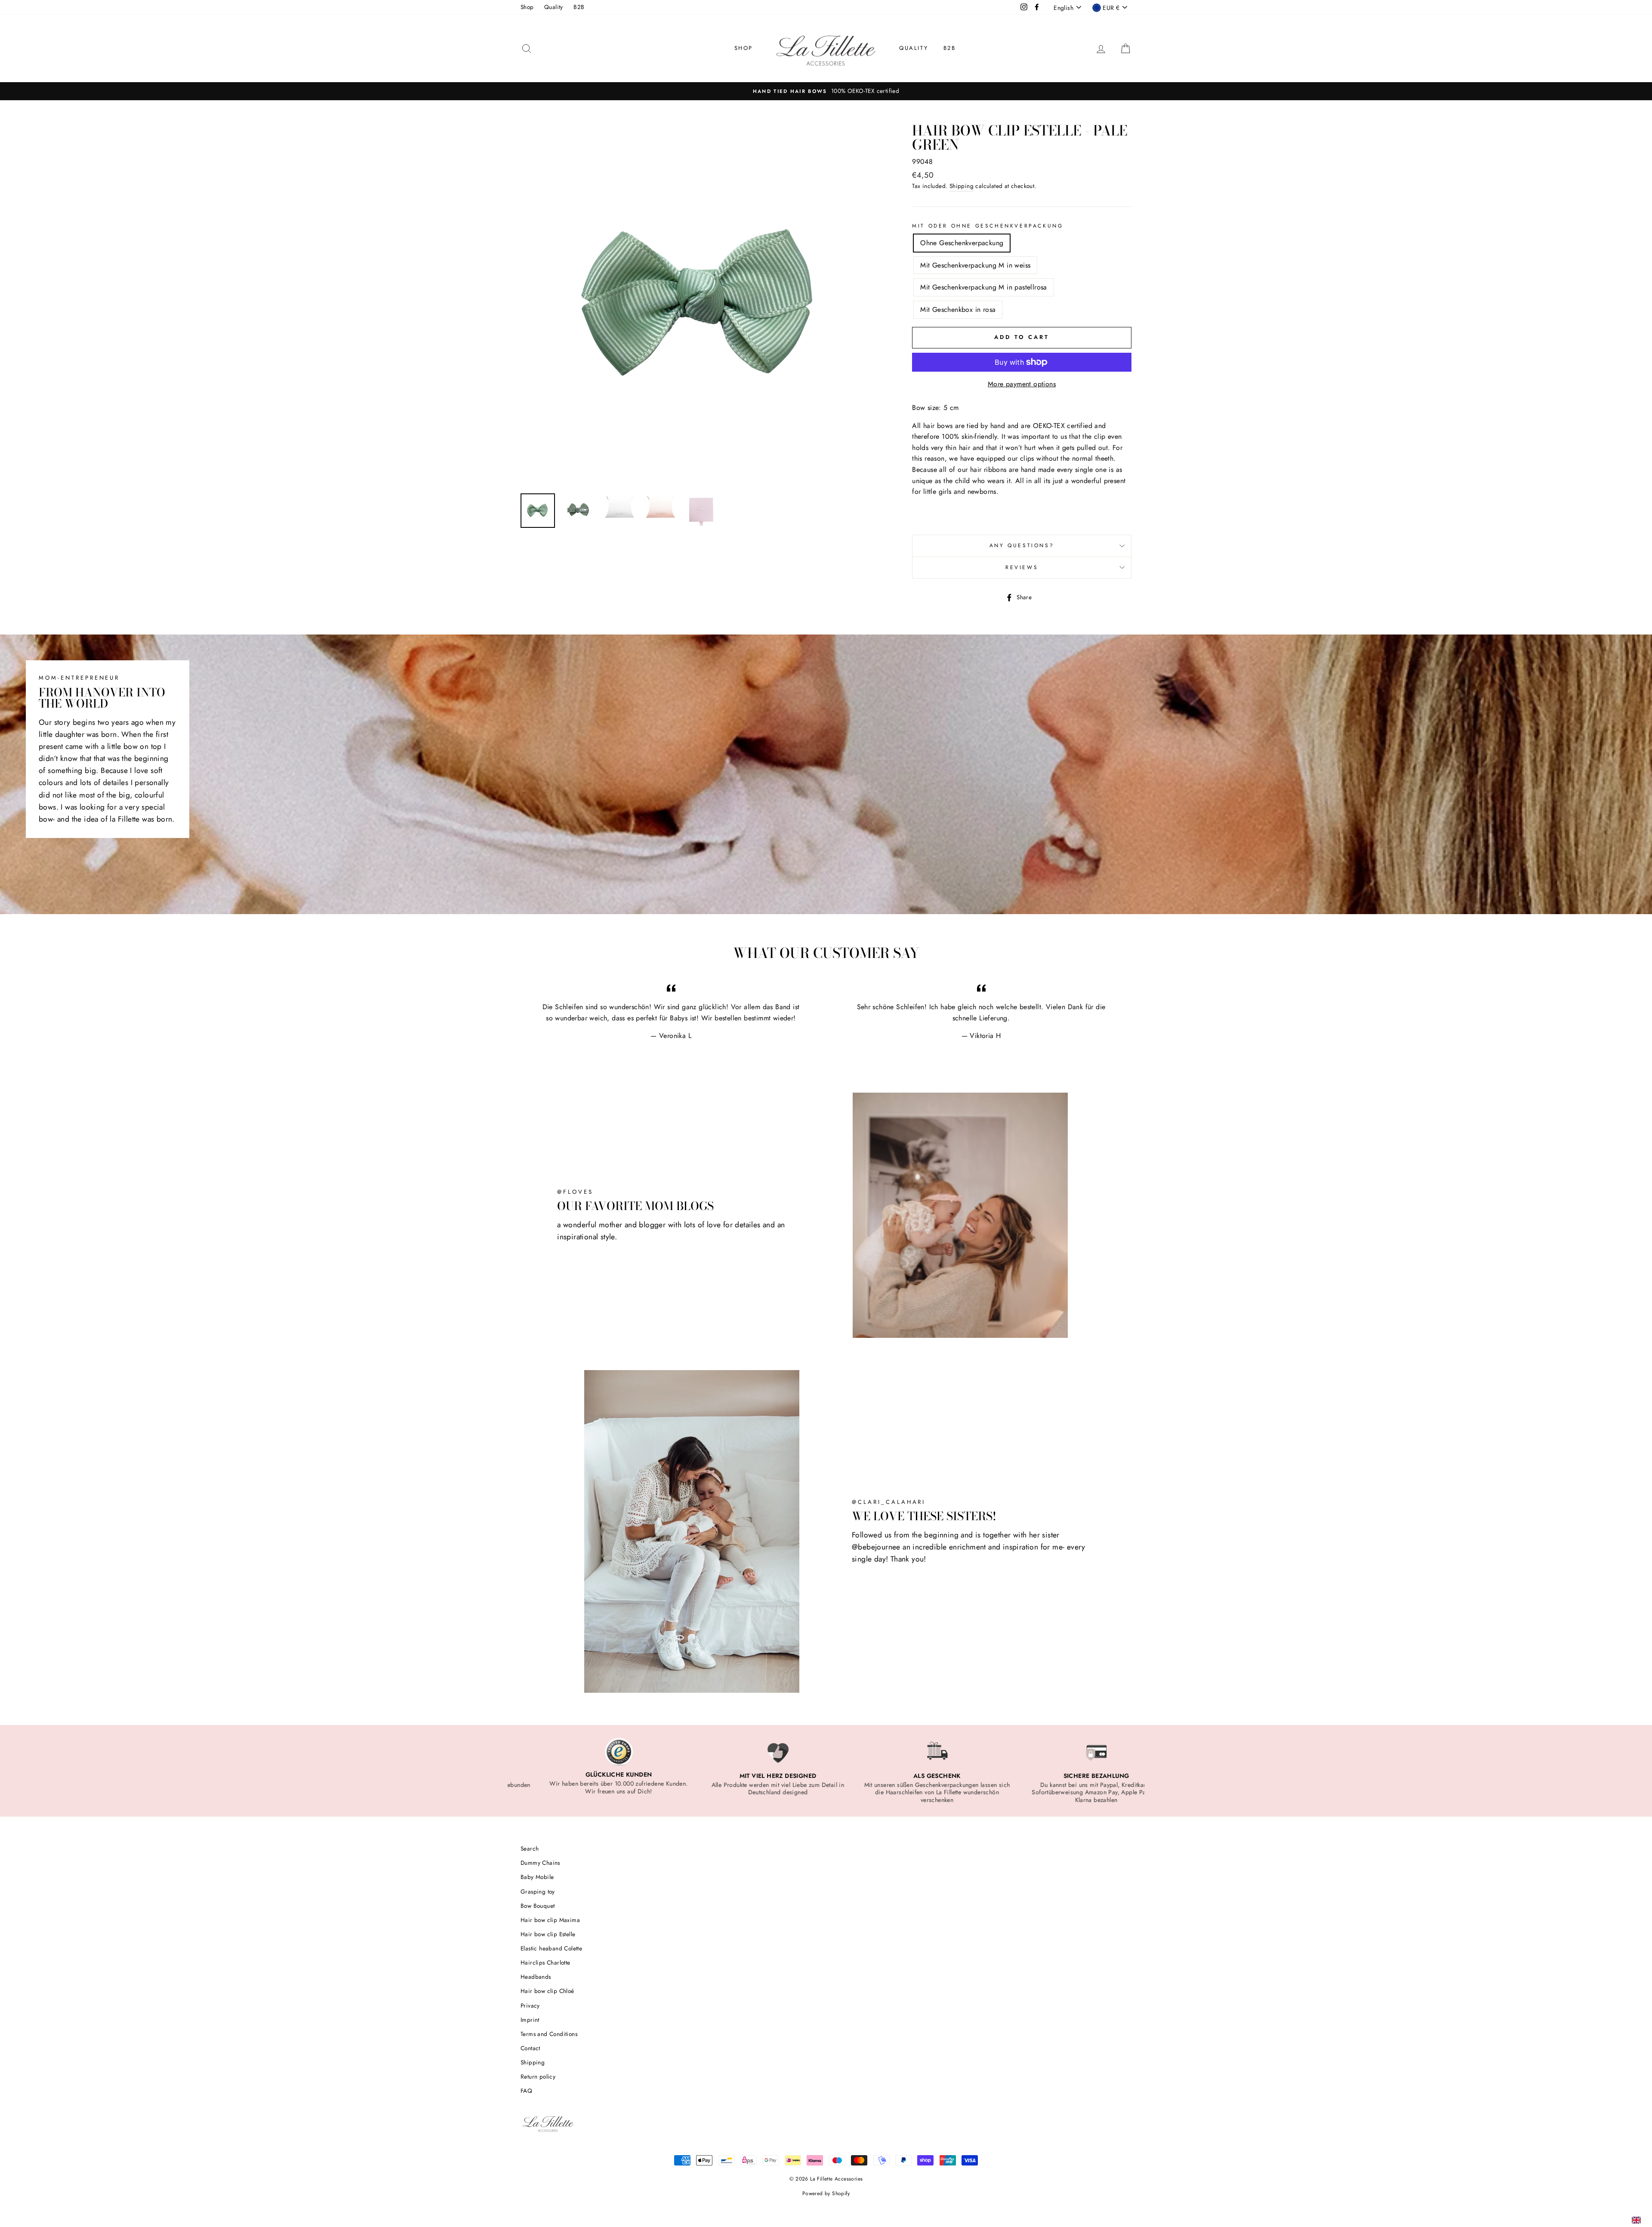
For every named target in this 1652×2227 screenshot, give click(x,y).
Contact (530, 2048)
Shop (527, 7)
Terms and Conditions (549, 2034)
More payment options (1022, 384)
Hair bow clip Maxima (550, 1920)
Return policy (538, 2076)
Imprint (530, 2020)
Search (530, 1848)
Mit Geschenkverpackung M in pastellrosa (984, 287)
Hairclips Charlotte (546, 1962)
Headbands (536, 1977)
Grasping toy (538, 1891)
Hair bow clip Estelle (548, 1934)
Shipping (962, 186)
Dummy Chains (540, 1863)
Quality (554, 7)
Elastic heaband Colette (551, 1948)
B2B (579, 7)
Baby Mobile (537, 1877)
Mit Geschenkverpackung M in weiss (975, 265)
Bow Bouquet (538, 1906)
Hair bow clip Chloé (547, 1991)
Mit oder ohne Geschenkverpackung (988, 226)
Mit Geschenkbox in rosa (958, 310)
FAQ (526, 2091)
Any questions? (1022, 545)
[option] (826, 91)
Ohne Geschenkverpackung (962, 243)
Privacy (530, 2005)
